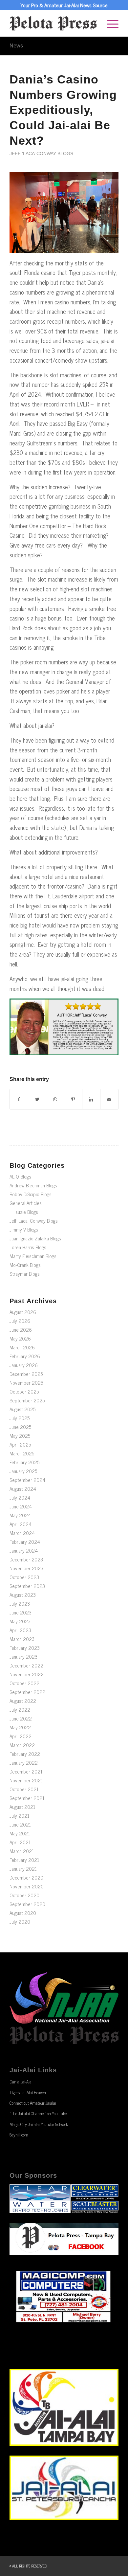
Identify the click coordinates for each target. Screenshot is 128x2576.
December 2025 (26, 1374)
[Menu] (109, 23)
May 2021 (20, 1833)
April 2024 (21, 1524)
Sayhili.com (19, 2135)
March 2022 (22, 1745)
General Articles (26, 1203)
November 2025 (26, 1383)
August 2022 (23, 1701)
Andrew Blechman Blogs (33, 1185)
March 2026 (22, 1347)
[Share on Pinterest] (73, 1099)
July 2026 (20, 1321)
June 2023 (21, 1612)
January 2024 (24, 1550)
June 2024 (21, 1506)
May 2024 (20, 1515)
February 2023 (25, 1648)
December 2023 (26, 1559)
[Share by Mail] (109, 1099)
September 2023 (27, 1586)
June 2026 (21, 1330)
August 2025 (22, 1409)
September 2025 (27, 1400)
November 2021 (26, 1780)
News (16, 46)
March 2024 (22, 1533)
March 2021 (22, 1851)
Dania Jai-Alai (21, 2082)
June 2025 (20, 1427)
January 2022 (24, 1763)
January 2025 (23, 1471)
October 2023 (24, 1577)
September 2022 (27, 1692)
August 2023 (23, 1595)
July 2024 (20, 1497)
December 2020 (26, 1877)
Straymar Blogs (25, 1274)
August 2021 (22, 1807)
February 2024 (25, 1542)
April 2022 (21, 1736)
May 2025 (20, 1436)
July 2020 (20, 1922)
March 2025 (22, 1453)
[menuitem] (109, 23)
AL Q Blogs (20, 1176)
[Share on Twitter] (37, 1099)
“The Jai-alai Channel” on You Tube (38, 2113)
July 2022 (20, 1710)
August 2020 (23, 1913)
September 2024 (27, 1480)
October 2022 (24, 1683)
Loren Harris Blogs (28, 1247)
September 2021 (27, 1798)
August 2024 (23, 1489)
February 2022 (25, 1754)
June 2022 (21, 1718)
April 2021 (20, 1842)
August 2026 (23, 1312)
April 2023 (20, 1630)
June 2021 (20, 1824)
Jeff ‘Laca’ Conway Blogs (41, 153)
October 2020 (24, 1895)
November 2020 (27, 1886)
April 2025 (20, 1444)
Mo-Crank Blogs (25, 1265)
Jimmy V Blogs (24, 1229)
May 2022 (20, 1727)
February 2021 (24, 1860)
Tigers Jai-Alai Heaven (28, 2092)
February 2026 (25, 1356)
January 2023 (23, 1657)
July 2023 (20, 1603)
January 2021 (23, 1869)
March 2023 (22, 1639)
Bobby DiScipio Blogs (31, 1194)
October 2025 (24, 1391)
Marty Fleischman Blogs (33, 1256)
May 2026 (20, 1338)
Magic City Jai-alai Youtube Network (39, 2124)
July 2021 (19, 1816)
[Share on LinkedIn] (91, 1099)
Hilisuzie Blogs (24, 1212)
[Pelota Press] (53, 23)
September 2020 (27, 1904)
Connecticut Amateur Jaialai (33, 2103)
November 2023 (26, 1568)
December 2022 (26, 1665)
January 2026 (24, 1365)
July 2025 (20, 1418)
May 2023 (20, 1621)
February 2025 (24, 1462)
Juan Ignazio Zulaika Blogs (35, 1238)
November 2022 (27, 1674)
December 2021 (26, 1771)
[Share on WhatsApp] (55, 1099)
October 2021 (24, 1789)
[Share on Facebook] (19, 1099)
